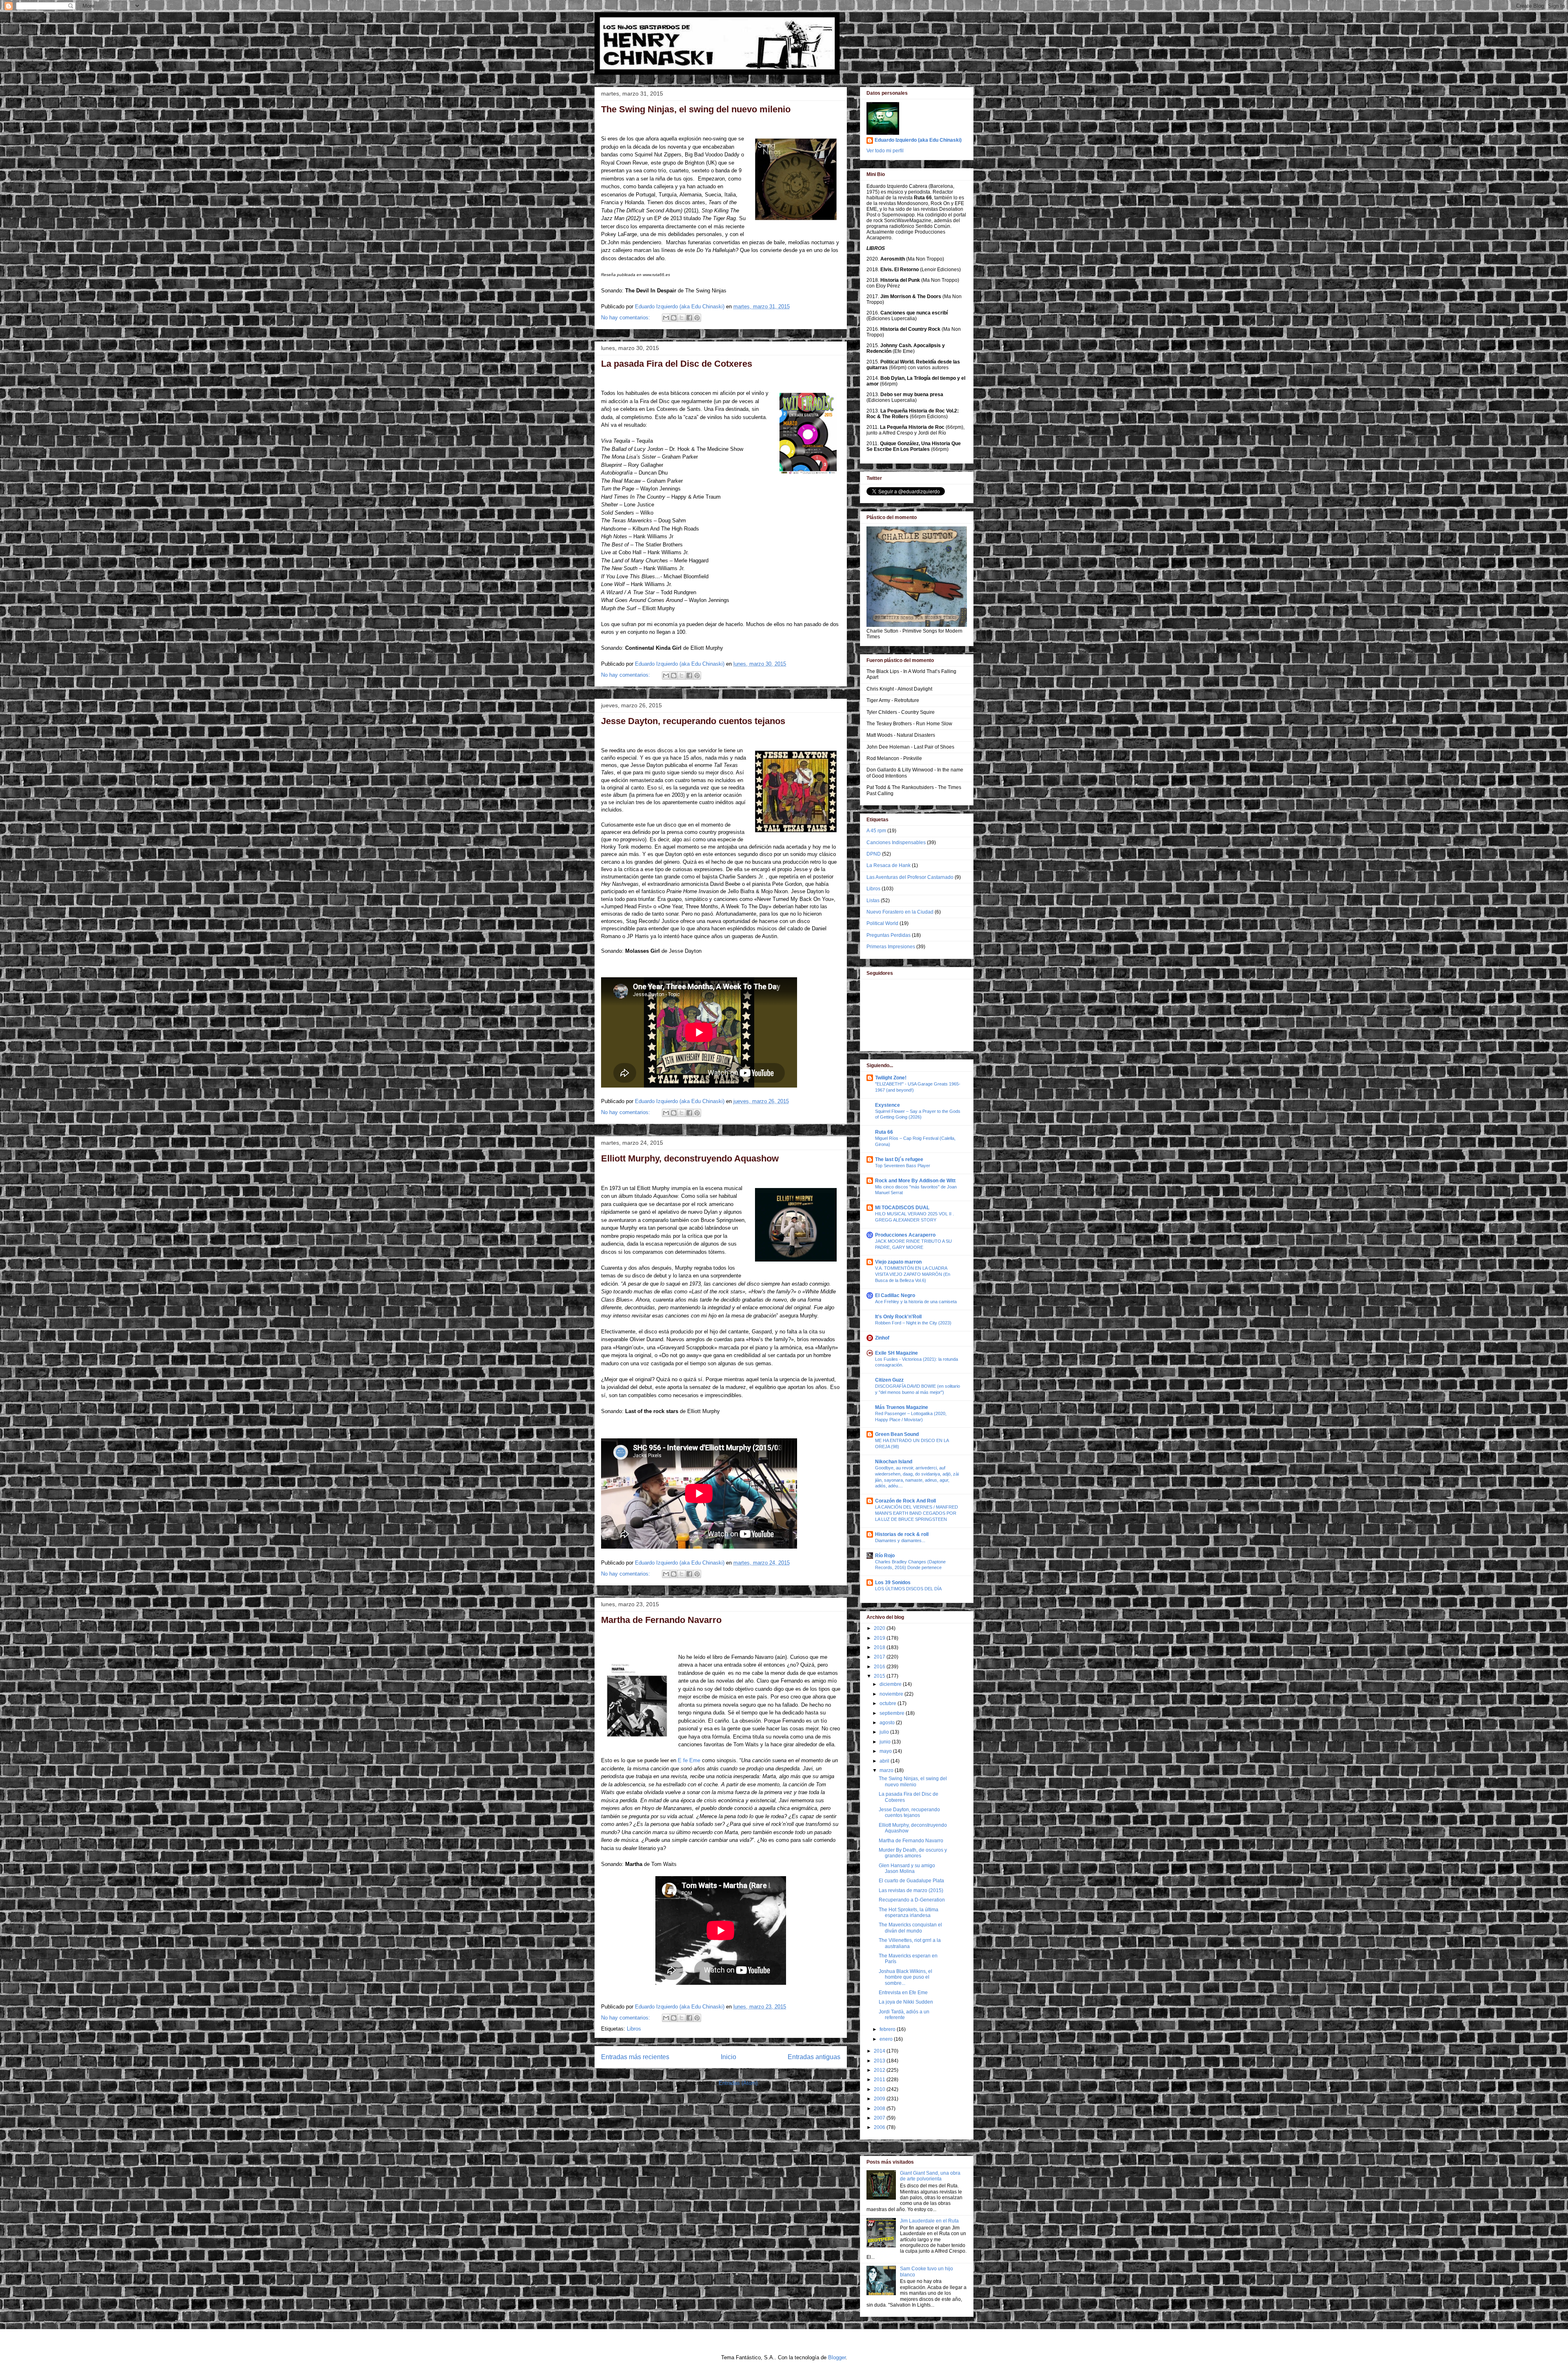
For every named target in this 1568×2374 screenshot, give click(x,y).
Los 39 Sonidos (893, 1583)
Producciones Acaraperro (905, 1235)
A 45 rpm (876, 831)
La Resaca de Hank (889, 865)
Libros (634, 2029)
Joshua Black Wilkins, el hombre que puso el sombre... (905, 1977)
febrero (888, 2029)
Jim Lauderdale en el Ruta (929, 2221)
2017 (880, 1657)
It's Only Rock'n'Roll (898, 1317)
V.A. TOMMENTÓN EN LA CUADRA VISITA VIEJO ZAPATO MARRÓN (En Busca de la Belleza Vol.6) (913, 1274)
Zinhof (882, 1338)
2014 (880, 2051)
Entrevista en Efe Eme (903, 1993)
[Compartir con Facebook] (689, 318)
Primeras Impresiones (891, 947)
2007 (880, 2118)
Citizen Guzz (889, 1380)
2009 (880, 2099)
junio (886, 1742)
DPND (874, 854)
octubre (889, 1703)
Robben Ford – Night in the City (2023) (913, 1323)
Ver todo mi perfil (885, 151)
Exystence (888, 1105)
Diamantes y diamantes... (900, 1540)
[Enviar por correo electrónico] (666, 318)
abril (885, 1761)
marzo (887, 1770)
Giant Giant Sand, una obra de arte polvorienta (930, 2176)
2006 (880, 2127)
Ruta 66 (884, 1132)
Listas (873, 901)
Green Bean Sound (897, 1434)
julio (885, 1732)
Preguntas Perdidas (889, 935)
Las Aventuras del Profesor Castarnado (910, 877)
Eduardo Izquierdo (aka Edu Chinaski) (918, 140)
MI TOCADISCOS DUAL (902, 1208)
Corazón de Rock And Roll (905, 1501)
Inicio (728, 2057)
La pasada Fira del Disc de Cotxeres (677, 364)
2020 (880, 1628)
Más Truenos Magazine (902, 1407)
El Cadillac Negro (895, 1295)
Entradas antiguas (814, 2057)
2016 (880, 1667)
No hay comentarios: (626, 318)
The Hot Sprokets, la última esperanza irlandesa (909, 1913)
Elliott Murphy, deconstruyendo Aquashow (690, 1158)
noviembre (892, 1694)
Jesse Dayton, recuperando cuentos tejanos (693, 721)
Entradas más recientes (635, 2057)
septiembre (893, 1713)
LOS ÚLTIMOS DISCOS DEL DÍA (908, 1589)
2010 (880, 2089)
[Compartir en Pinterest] (697, 318)
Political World (882, 923)
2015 (880, 1676)
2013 (880, 2061)
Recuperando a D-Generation (912, 1900)
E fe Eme (689, 1760)
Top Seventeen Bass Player (903, 1166)
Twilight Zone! (891, 1078)
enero (887, 2039)
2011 (880, 2080)
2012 (880, 2070)
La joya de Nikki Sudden (906, 2002)
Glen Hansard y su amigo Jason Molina (907, 1868)
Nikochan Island (894, 1462)
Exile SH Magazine (896, 1353)
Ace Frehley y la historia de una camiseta (916, 1302)
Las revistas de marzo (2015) (911, 1890)
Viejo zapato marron (898, 1262)
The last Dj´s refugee (899, 1159)
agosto (888, 1723)
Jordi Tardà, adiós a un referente (904, 2015)
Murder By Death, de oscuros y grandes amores (913, 1853)
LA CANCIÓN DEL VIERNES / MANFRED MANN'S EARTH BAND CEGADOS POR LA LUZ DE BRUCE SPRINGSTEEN (917, 1513)
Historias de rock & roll (902, 1534)
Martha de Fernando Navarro (661, 1620)
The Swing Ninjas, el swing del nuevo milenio (696, 109)
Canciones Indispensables (896, 843)
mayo (886, 1751)
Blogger (837, 2357)
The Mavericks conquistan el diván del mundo (910, 1928)
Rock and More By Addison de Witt (915, 1181)
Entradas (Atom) (738, 2083)
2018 (880, 1647)
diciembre (891, 1684)
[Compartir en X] (682, 318)
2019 (880, 1638)
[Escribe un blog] (674, 318)
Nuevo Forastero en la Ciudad (900, 912)
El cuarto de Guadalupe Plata (911, 1881)
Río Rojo (885, 1556)
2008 (880, 2109)
